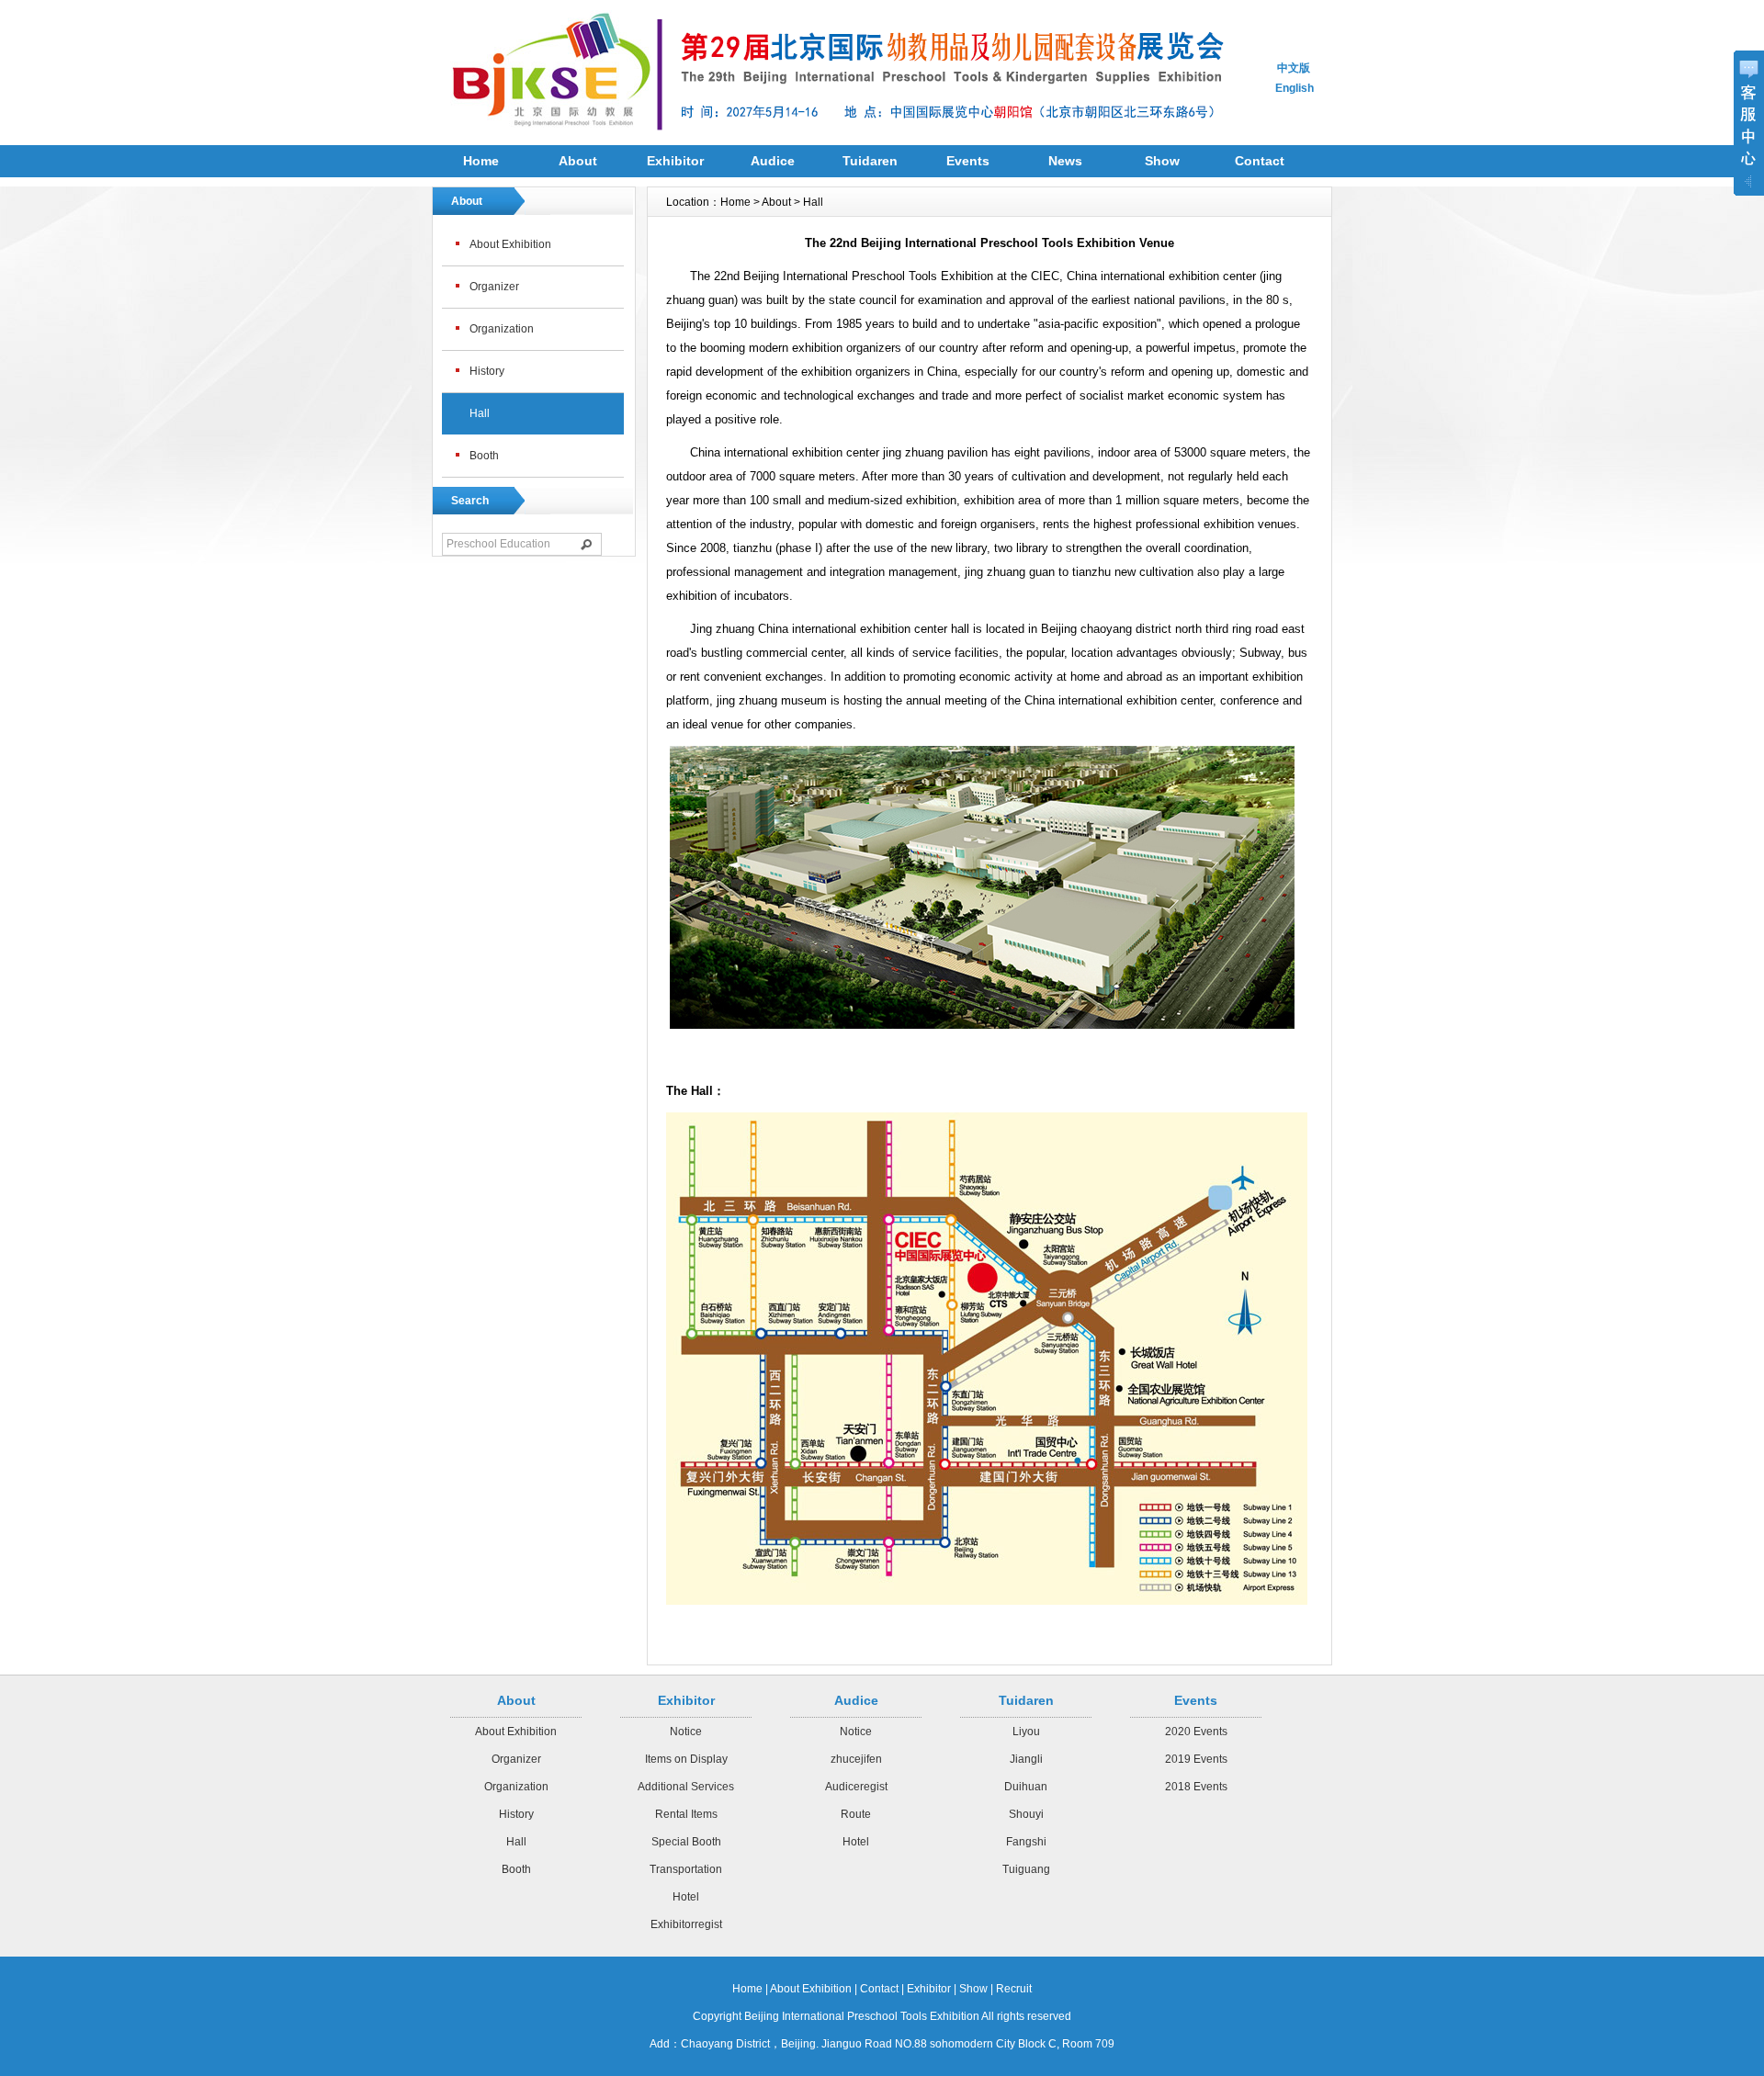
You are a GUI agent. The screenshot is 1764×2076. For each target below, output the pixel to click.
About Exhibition (510, 244)
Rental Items (686, 1814)
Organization (502, 329)
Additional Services (686, 1787)
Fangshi (1026, 1842)
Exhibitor (675, 161)
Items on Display (686, 1759)
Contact (1260, 161)
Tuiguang (1026, 1869)
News (1065, 161)
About (578, 161)
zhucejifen (856, 1759)
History (487, 371)
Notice (686, 1732)
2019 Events (1196, 1759)
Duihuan (1026, 1787)
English (1295, 88)
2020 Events (1196, 1732)
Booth (484, 456)
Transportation (686, 1869)
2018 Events (1196, 1787)
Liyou (1026, 1732)
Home (481, 161)
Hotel (686, 1897)
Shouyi (1026, 1814)
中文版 (1294, 68)
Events (968, 161)
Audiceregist (856, 1787)
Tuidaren (870, 161)
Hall (480, 413)
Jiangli (1026, 1759)
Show (1162, 161)
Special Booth (686, 1842)
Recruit (1014, 1989)
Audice (773, 161)
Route (856, 1814)
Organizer (494, 287)
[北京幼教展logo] (551, 136)
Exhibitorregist (686, 1924)
